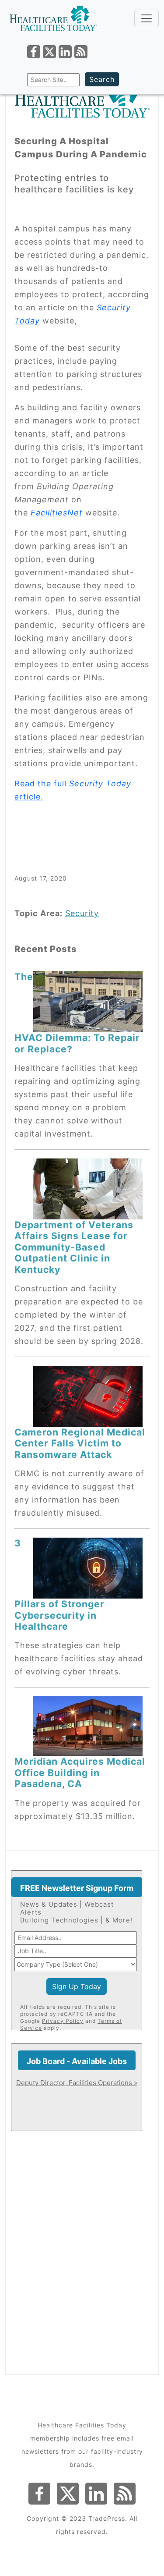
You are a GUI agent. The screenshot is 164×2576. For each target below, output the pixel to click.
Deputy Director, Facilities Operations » (77, 2083)
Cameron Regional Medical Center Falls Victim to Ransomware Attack (80, 1443)
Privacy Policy (63, 2021)
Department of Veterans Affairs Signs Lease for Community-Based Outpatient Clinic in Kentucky (74, 1247)
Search (102, 79)
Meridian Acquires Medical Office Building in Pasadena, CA (80, 1772)
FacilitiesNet (57, 513)
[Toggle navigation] (147, 18)
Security (82, 913)
